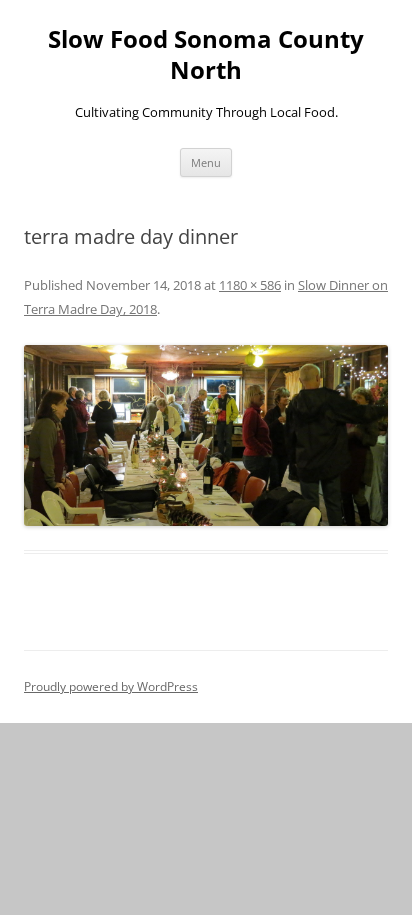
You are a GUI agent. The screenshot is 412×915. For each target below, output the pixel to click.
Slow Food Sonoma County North (206, 55)
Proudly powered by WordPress (111, 686)
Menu (206, 162)
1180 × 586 (250, 285)
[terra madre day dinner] (206, 435)
